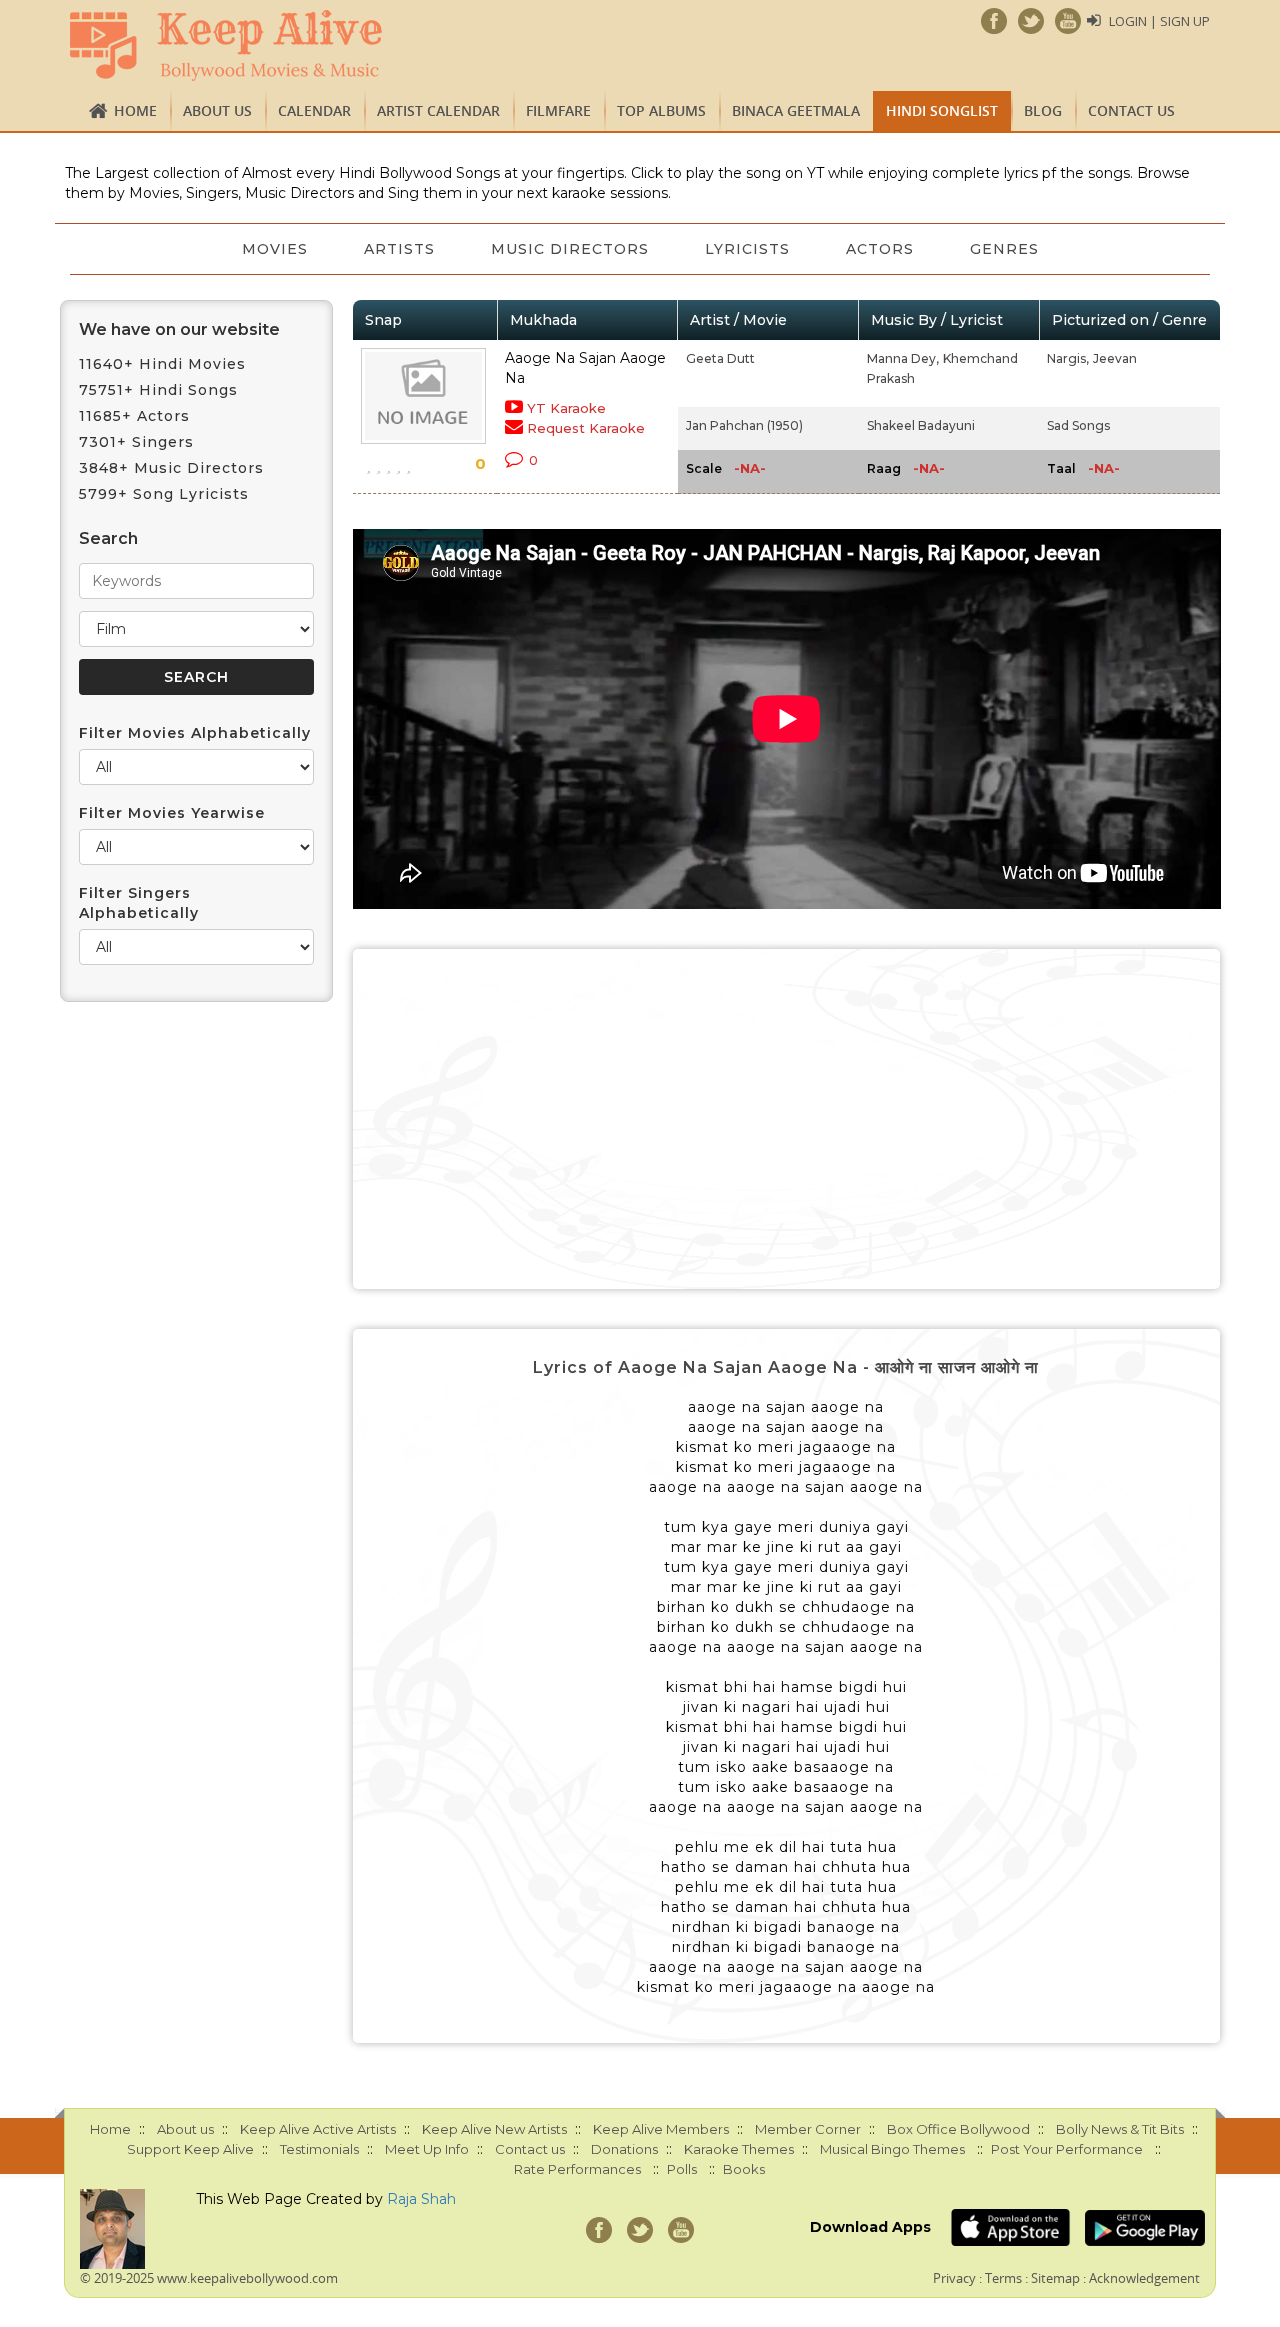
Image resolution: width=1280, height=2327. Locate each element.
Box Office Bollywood (958, 2129)
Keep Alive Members (661, 2129)
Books (744, 2169)
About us (217, 110)
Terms (1003, 2278)
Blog (1043, 110)
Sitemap (1055, 2278)
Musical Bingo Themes (892, 2149)
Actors (880, 249)
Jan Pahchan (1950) (744, 425)
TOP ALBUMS (661, 110)
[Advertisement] (787, 1119)
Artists (399, 249)
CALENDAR (314, 110)
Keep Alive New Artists (494, 2129)
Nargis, (1068, 358)
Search (108, 538)
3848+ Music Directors (171, 468)
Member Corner (808, 2129)
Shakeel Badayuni (921, 425)
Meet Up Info (427, 2149)
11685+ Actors (134, 416)
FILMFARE (558, 110)
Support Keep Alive (190, 2149)
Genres (1004, 249)
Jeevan (1115, 358)
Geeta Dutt (720, 358)
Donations (624, 2149)
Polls (682, 2169)
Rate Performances (577, 2169)
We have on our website (179, 329)
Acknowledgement (1144, 2278)
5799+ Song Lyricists (164, 494)
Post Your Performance (1067, 2149)
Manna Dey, (903, 358)
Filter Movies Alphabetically (195, 733)
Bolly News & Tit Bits (1120, 2129)
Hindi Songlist (942, 110)
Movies (275, 249)
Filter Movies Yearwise (172, 813)
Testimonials (319, 2149)
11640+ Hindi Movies (162, 364)
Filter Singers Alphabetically (139, 903)
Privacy (954, 2278)
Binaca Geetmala (796, 110)
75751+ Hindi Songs (158, 390)
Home (135, 110)
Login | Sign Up (1159, 21)
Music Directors (570, 249)
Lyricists (747, 249)
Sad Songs (1078, 425)
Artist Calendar (438, 110)
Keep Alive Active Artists (318, 2129)
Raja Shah (421, 2199)
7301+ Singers (136, 442)
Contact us (1131, 110)
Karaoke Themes (739, 2149)
